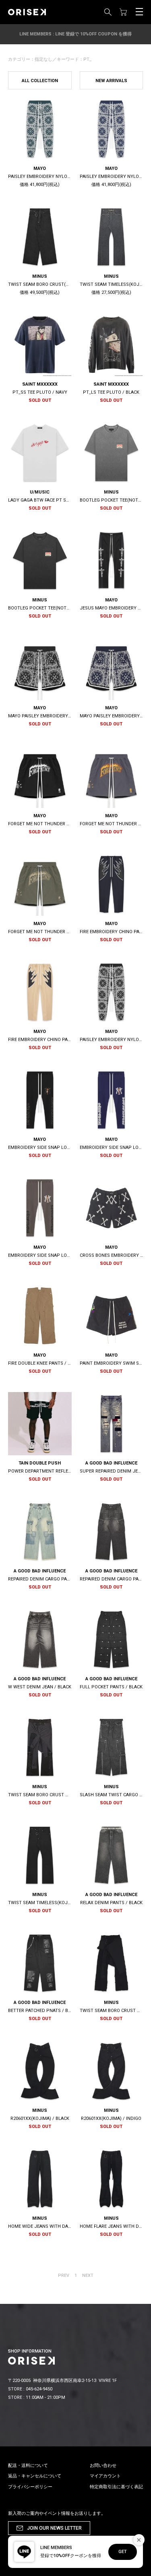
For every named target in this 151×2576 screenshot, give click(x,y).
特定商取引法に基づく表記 (116, 2487)
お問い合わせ (103, 2465)
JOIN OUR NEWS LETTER (54, 2528)
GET (123, 2552)
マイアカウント (105, 2476)
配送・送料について (28, 2465)
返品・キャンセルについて (35, 2476)
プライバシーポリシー (30, 2487)
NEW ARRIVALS (111, 81)
